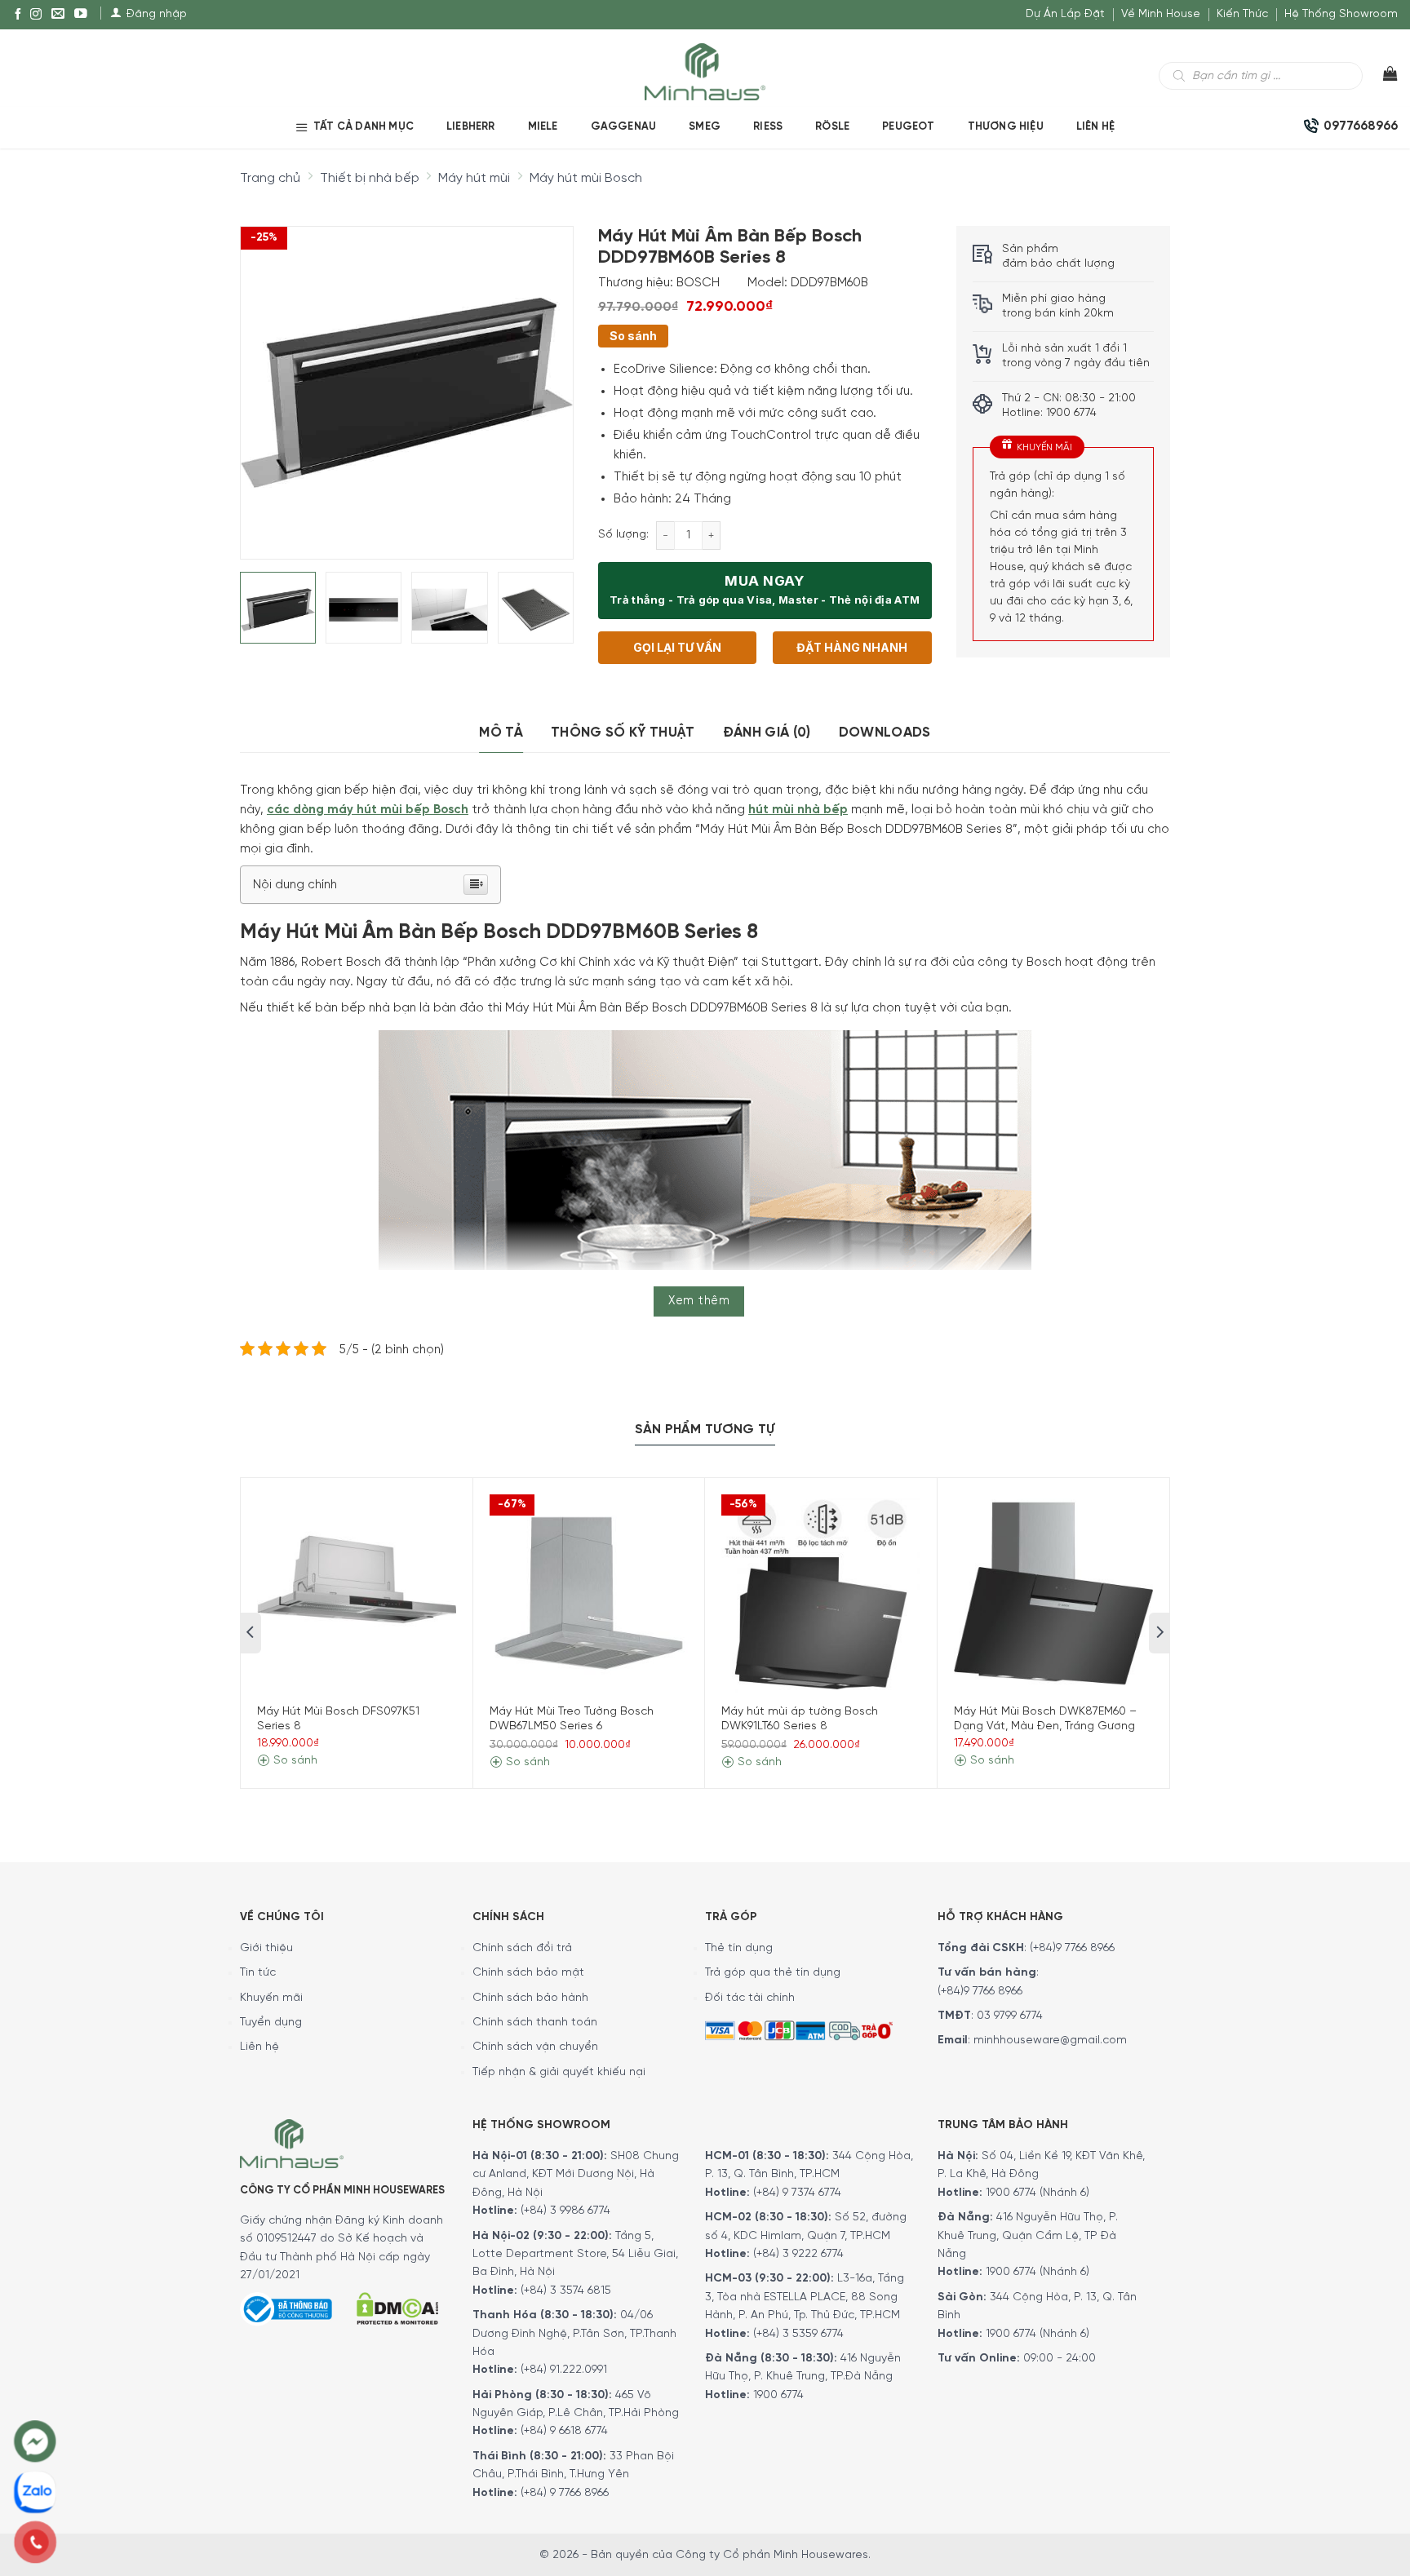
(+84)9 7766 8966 (1072, 1948)
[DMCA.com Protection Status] (397, 2306)
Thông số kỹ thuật (623, 733)
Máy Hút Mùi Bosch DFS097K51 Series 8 (338, 1719)
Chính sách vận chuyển (535, 2047)
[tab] (501, 733)
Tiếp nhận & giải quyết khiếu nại (559, 2072)
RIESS (768, 127)
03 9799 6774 (1010, 2016)
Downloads (885, 733)
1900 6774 (778, 2395)
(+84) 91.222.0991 (564, 2370)
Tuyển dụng (271, 2023)
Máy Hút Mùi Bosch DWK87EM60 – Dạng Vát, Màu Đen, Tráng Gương (1045, 1719)
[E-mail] (58, 15)
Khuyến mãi (271, 1998)
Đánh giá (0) (767, 733)
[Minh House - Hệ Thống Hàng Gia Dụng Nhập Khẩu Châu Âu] (705, 71)
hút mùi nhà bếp (798, 810)
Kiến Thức (1242, 14)
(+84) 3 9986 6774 (565, 2211)
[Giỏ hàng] (1380, 77)
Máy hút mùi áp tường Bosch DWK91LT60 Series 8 (800, 1719)
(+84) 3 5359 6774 (798, 2334)
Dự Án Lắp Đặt (1065, 14)
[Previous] (267, 379)
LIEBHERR (471, 127)
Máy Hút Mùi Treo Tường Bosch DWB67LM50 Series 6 (572, 1719)
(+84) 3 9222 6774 (798, 2254)
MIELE (543, 127)
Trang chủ (270, 178)
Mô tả (501, 733)
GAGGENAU (624, 127)
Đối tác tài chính (750, 1998)
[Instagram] (36, 15)
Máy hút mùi (474, 178)
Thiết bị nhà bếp (370, 178)
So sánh (633, 336)
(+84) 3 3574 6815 (566, 2291)
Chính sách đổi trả (522, 1948)
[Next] (546, 379)
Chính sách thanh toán (535, 2023)
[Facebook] (18, 15)
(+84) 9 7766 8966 (565, 2493)
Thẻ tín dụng (739, 1948)
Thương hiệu (1006, 127)
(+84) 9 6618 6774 (564, 2431)
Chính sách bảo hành (530, 1998)
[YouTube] (81, 15)
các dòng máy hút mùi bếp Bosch (368, 810)
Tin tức (258, 1973)
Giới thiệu (266, 1948)
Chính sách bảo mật (528, 1973)
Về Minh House (1161, 14)
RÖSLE (832, 127)
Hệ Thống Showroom (1341, 14)
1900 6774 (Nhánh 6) (1036, 2193)
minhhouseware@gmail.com (1050, 2040)
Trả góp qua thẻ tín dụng (773, 1973)
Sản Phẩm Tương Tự (705, 1430)
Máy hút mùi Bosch (586, 178)
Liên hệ (1095, 127)
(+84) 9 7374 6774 (796, 2193)
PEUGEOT (908, 127)
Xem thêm (699, 1301)
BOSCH (698, 283)
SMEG (705, 127)
